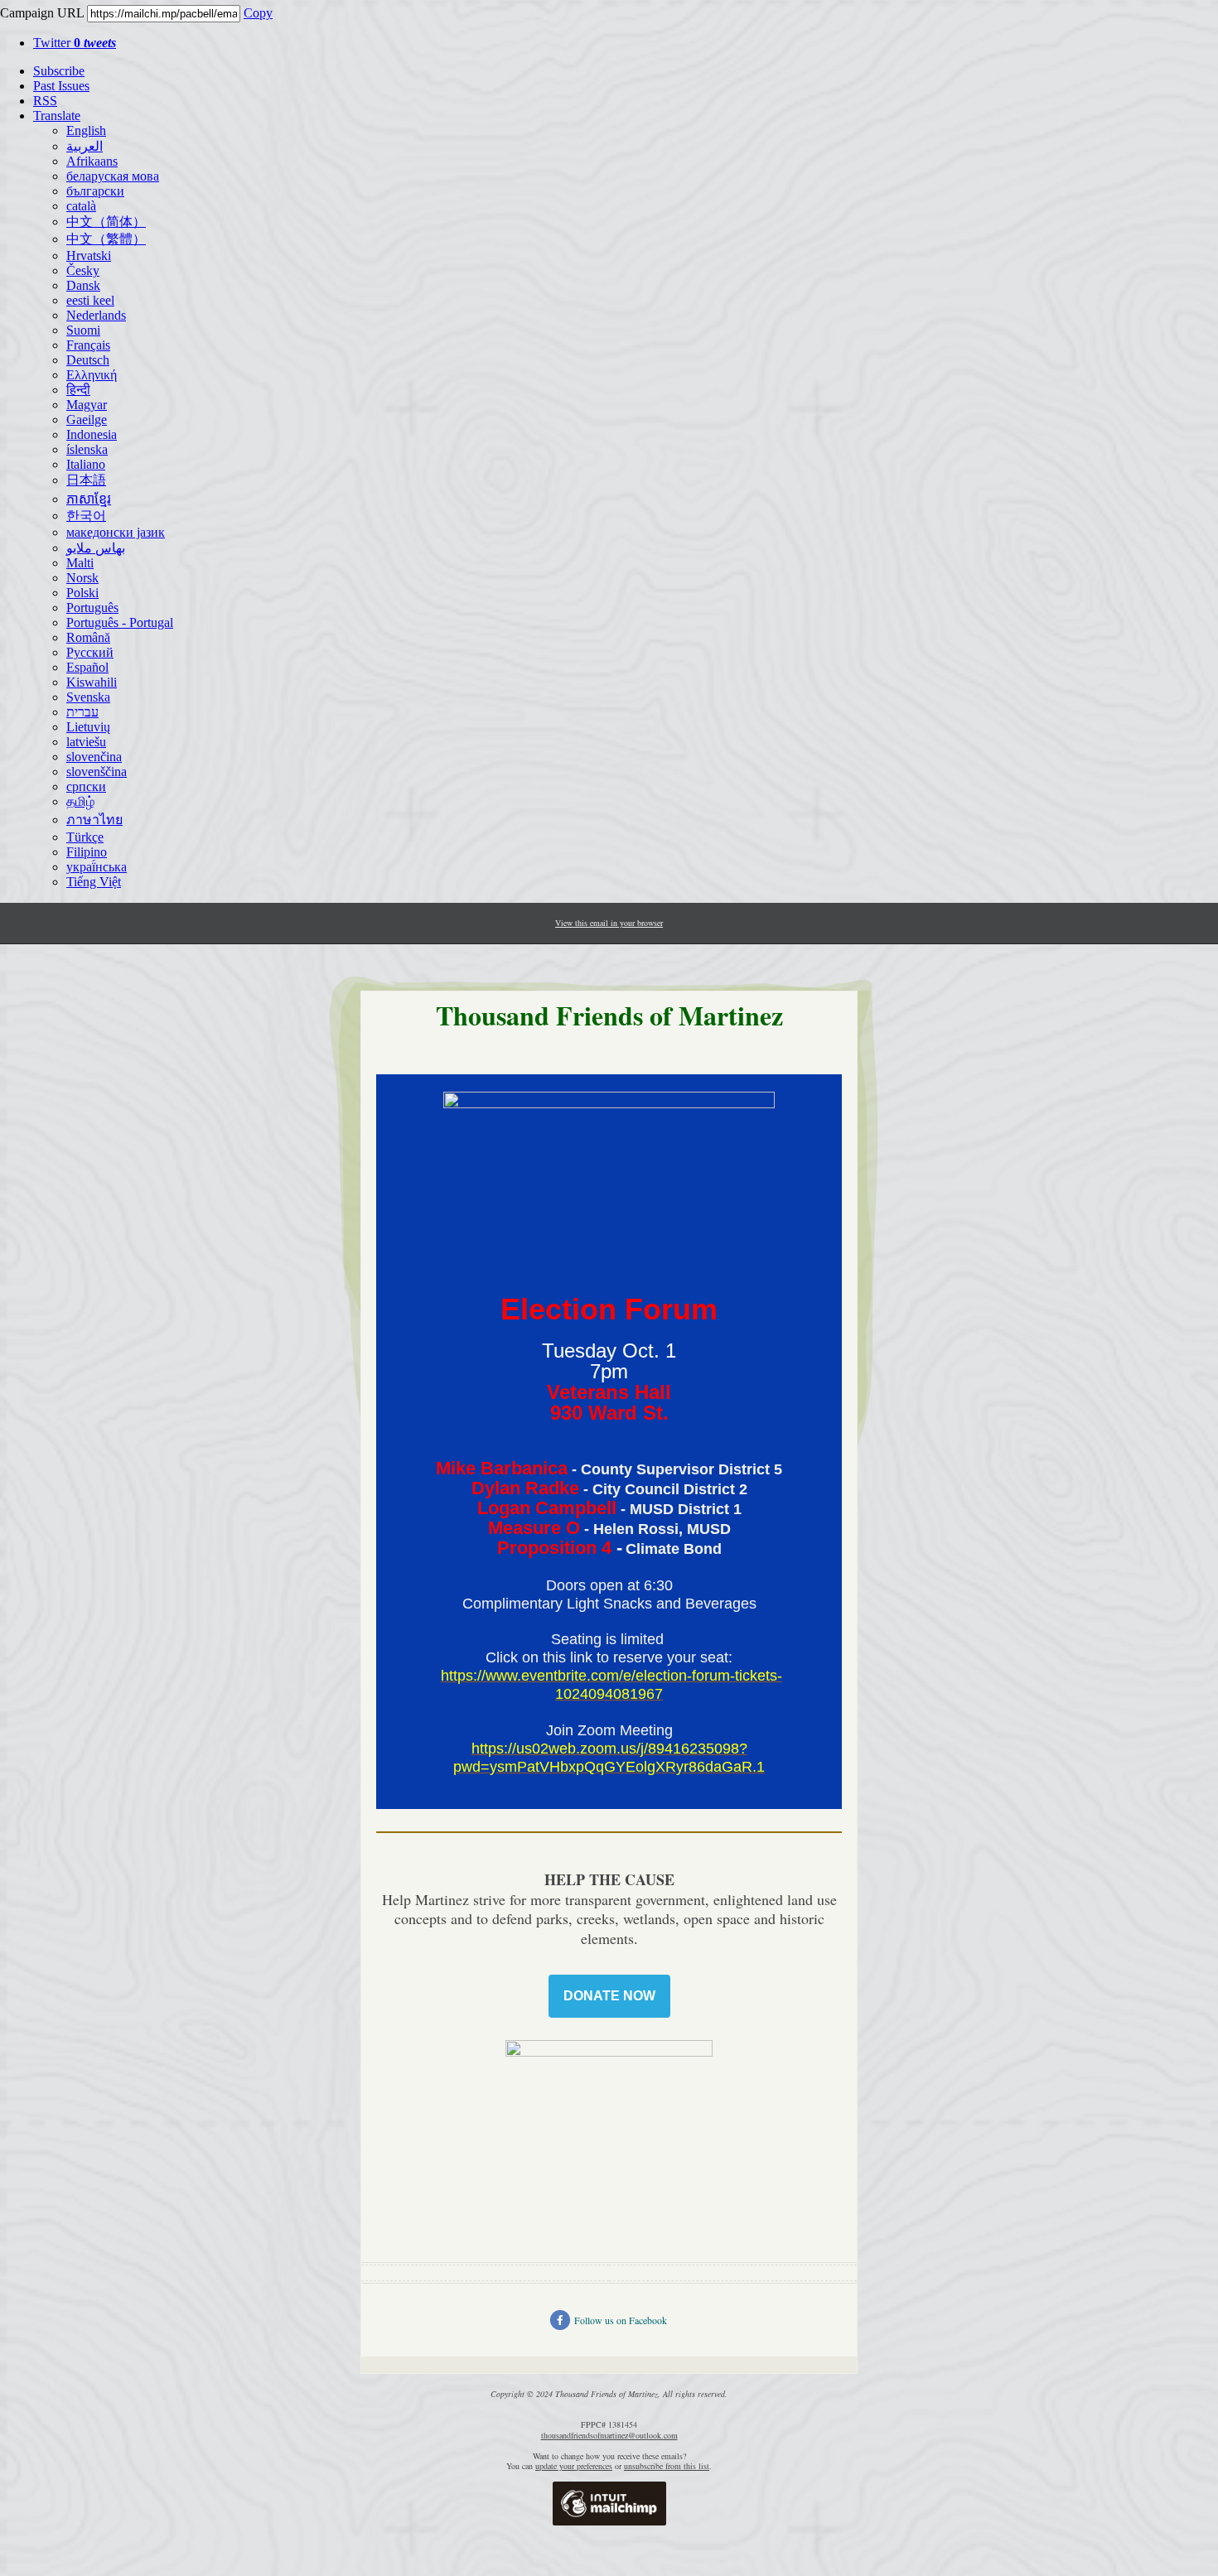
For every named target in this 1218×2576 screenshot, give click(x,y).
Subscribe (59, 71)
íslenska (87, 449)
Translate (57, 116)
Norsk (82, 578)
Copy (258, 13)
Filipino (87, 852)
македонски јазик (116, 532)
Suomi (83, 330)
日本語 (86, 480)
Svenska (88, 697)
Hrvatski (89, 256)
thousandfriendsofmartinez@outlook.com (609, 2435)
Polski (82, 593)
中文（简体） (106, 222)
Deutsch (88, 360)
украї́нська (97, 867)
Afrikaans (92, 161)
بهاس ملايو (96, 548)
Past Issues (61, 86)
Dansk (83, 285)
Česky (83, 270)
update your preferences (574, 2466)
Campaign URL (42, 13)
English (86, 130)
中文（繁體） (106, 239)
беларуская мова (113, 176)
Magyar (87, 405)
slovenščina (97, 772)
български (95, 191)
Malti (80, 563)
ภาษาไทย (94, 820)
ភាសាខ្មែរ (89, 499)
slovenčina (94, 757)
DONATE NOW (609, 1996)
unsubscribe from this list (667, 2466)
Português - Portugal (120, 622)
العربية (85, 146)
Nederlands (96, 315)
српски (86, 786)
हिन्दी (78, 390)
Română (88, 637)
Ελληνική (92, 375)
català (81, 206)
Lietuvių (88, 727)
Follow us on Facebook (621, 2320)
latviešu (86, 742)
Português (92, 608)
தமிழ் (80, 801)
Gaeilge (87, 420)
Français (88, 345)
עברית (82, 712)
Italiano (86, 464)
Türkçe (85, 837)
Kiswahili (92, 682)
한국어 (86, 516)
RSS (45, 101)
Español (87, 667)
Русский (90, 652)
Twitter (75, 43)
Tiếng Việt (94, 882)
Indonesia (92, 434)
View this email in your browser (609, 923)
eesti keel (90, 300)
